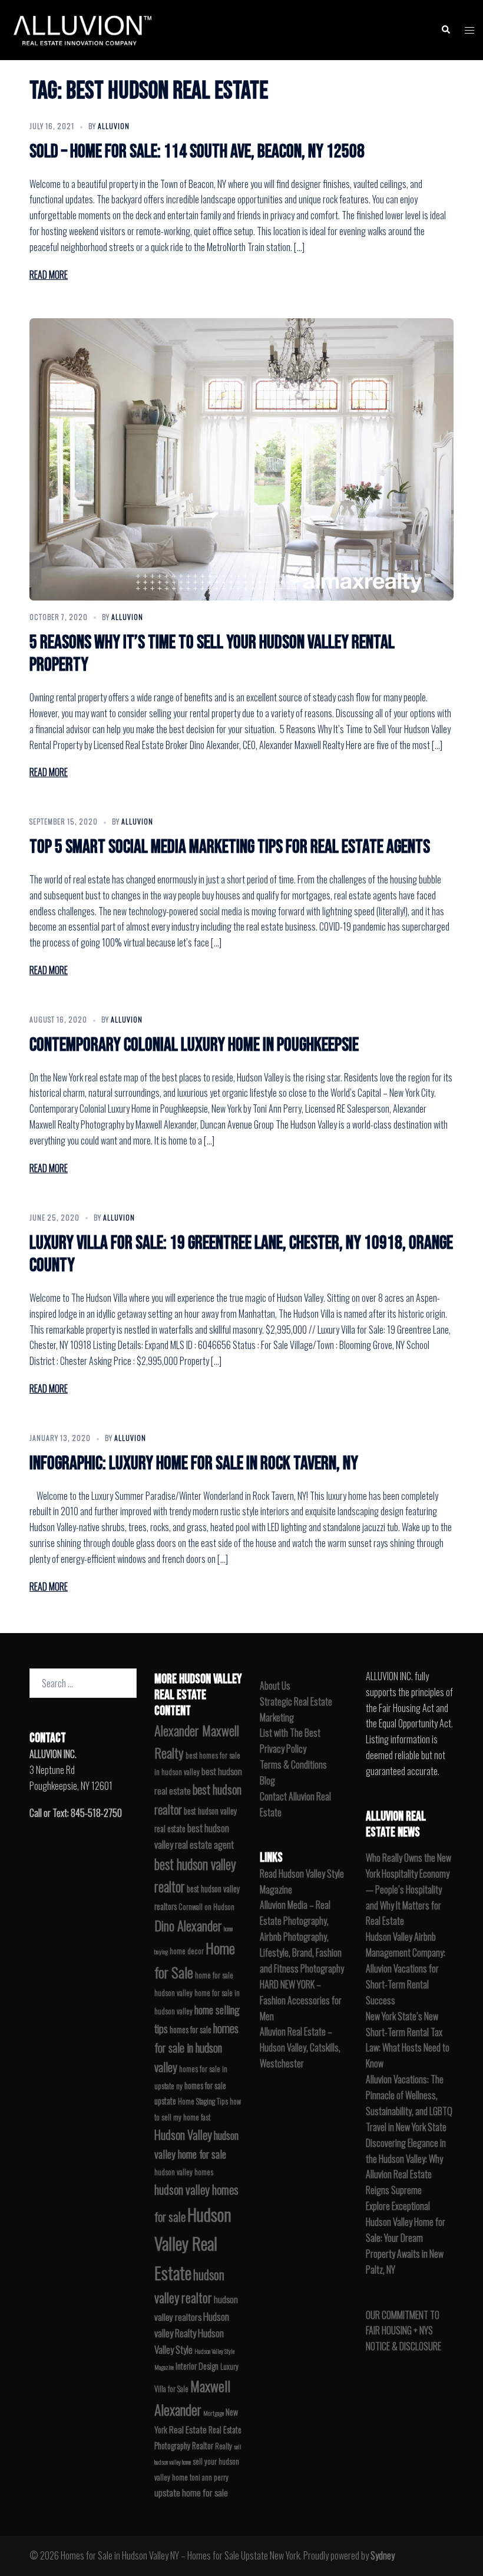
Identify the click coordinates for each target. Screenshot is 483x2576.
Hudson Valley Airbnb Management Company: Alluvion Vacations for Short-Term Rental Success (406, 1968)
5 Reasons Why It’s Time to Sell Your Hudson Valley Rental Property (212, 654)
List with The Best (290, 1733)
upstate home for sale (191, 2492)
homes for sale (191, 2029)
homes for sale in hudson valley (196, 2048)
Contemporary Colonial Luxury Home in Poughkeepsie (194, 1045)
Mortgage (214, 2413)
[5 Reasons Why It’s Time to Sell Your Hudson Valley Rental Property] (241, 459)
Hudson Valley (183, 2135)
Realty (224, 2446)
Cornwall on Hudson (206, 1907)
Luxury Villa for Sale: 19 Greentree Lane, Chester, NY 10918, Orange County (241, 1254)
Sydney (383, 2555)
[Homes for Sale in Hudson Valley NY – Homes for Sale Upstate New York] (80, 28)
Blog (267, 1780)
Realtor (203, 2445)
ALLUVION (114, 126)
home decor (187, 1951)
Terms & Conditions (293, 1764)
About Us (275, 1686)
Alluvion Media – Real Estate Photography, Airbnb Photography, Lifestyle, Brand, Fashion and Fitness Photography (302, 1937)
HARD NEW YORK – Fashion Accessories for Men (301, 2000)
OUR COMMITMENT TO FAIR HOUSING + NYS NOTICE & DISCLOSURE (403, 2331)
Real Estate (188, 2429)
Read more (49, 275)
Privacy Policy (283, 1749)
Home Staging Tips (203, 2101)
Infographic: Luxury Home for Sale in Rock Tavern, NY (194, 1464)
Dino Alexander (188, 1925)
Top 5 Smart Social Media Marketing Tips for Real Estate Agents (230, 847)
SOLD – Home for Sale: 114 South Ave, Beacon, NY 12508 (197, 152)
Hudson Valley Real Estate (193, 2243)
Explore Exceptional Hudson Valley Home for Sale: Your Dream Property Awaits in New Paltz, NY (406, 2238)
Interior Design (197, 2366)
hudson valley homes (184, 2172)
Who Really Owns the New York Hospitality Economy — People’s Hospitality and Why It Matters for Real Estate (408, 1889)
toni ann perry (209, 2477)
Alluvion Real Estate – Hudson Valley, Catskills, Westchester (300, 2047)
